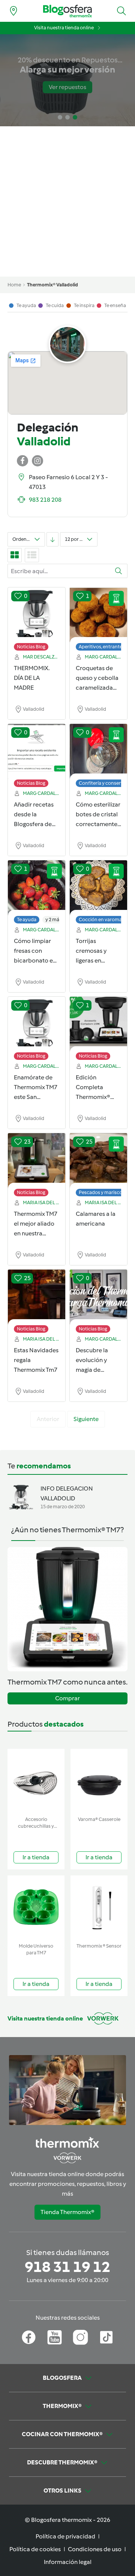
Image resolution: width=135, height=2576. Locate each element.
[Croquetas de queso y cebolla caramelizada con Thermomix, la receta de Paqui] (98, 615)
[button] (121, 11)
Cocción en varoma (100, 919)
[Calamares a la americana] (98, 1161)
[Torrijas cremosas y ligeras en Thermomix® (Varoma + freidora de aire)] (98, 888)
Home (14, 285)
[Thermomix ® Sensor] (99, 1908)
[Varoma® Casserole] (99, 1781)
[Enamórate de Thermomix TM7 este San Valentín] (37, 1025)
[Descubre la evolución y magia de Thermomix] (98, 1297)
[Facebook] (29, 2337)
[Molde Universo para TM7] (36, 1908)
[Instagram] (80, 2337)
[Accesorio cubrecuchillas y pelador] (36, 1781)
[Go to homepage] (67, 11)
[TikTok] (106, 2337)
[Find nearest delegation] (13, 11)
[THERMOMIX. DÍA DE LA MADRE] (37, 615)
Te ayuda (27, 919)
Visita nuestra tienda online (64, 28)
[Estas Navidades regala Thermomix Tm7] (37, 1297)
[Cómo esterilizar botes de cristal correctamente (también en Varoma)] (98, 752)
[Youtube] (55, 2337)
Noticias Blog (31, 647)
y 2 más (53, 919)
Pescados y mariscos (102, 1192)
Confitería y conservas (103, 783)
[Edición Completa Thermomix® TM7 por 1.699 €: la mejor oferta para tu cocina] (98, 1025)
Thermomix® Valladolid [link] (52, 285)
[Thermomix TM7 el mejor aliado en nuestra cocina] (37, 1161)
